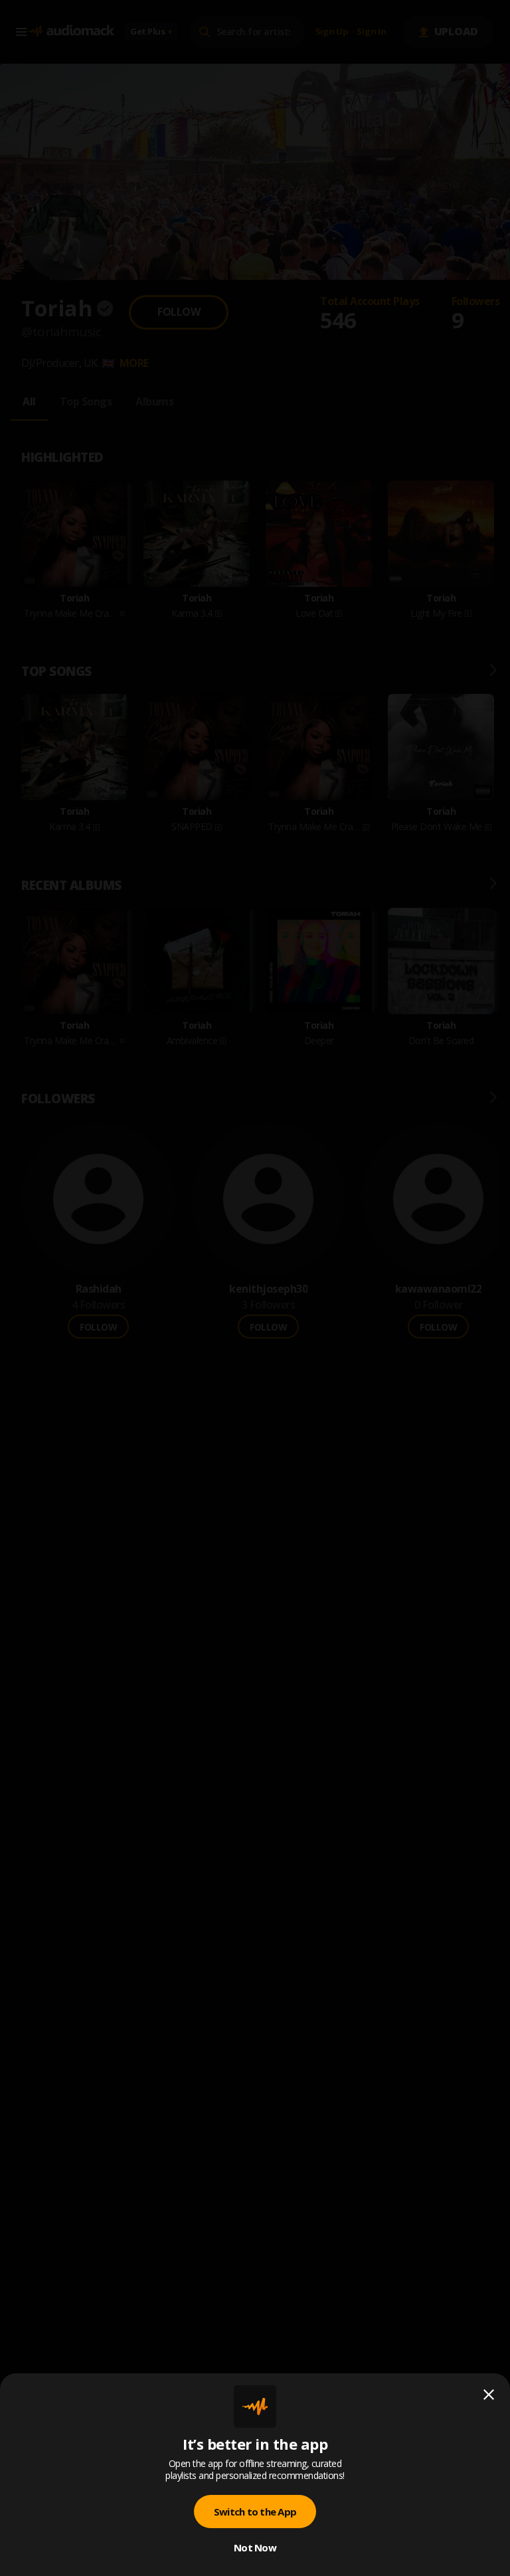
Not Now (255, 2547)
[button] (255, 1288)
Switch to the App (255, 2512)
